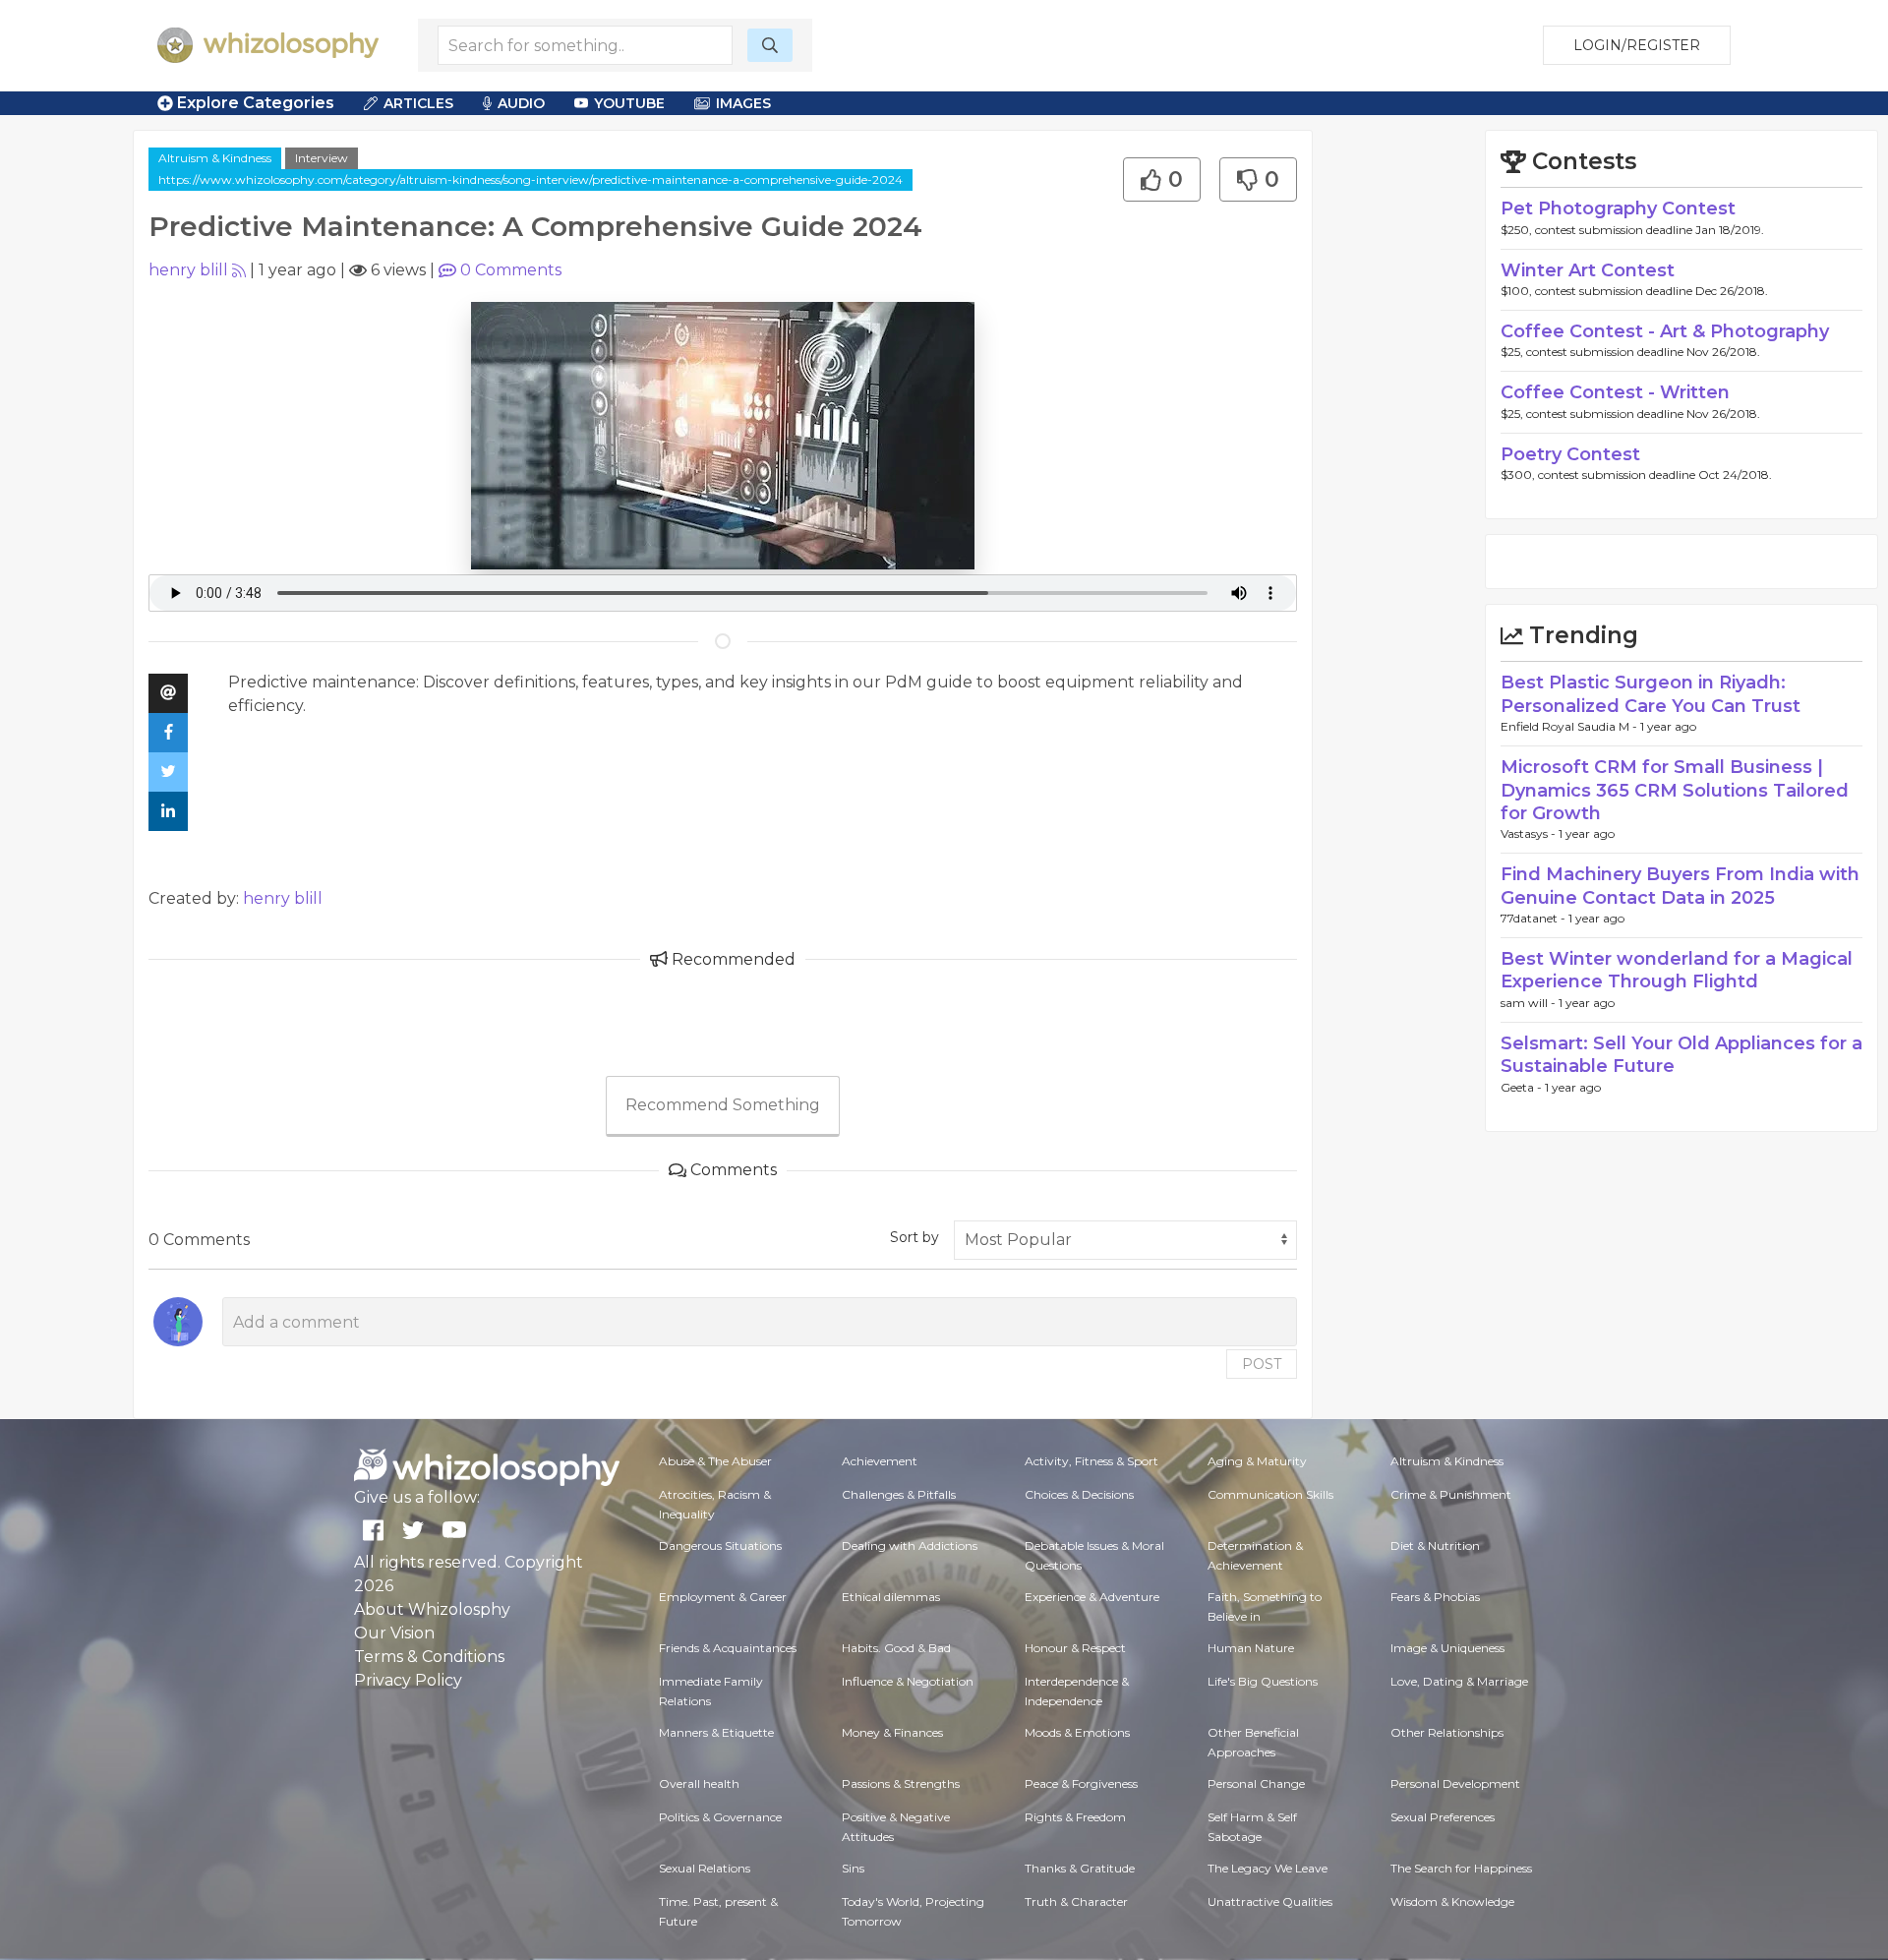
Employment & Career (723, 1597)
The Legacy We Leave (1268, 1868)
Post (1262, 1364)
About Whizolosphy (432, 1609)
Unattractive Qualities (1270, 1901)
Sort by (914, 1237)
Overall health (699, 1783)
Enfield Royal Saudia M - (1570, 726)
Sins (853, 1868)
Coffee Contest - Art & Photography (1665, 331)
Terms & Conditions (429, 1657)
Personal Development (1455, 1783)
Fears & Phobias (1435, 1597)
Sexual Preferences (1443, 1817)
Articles (418, 103)
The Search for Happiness (1461, 1868)
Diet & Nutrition (1435, 1545)
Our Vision (394, 1633)
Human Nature (1251, 1648)
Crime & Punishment (1451, 1494)
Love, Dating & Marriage (1459, 1681)
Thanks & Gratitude (1080, 1868)
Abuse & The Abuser (715, 1461)
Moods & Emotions (1077, 1732)
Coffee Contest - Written (1615, 392)
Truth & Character (1076, 1901)
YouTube (629, 103)
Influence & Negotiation (908, 1681)
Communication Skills (1270, 1494)
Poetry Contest (1570, 454)
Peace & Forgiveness (1081, 1783)
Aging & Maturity (1257, 1461)
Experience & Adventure (1092, 1597)
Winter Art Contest (1588, 270)
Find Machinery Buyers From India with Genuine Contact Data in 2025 (1680, 886)
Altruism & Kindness (215, 158)
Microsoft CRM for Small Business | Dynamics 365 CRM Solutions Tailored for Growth (1675, 790)
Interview (322, 158)
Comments (511, 270)
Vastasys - (1530, 833)
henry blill (188, 270)
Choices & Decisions (1079, 1494)
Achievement (880, 1461)
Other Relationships (1447, 1732)
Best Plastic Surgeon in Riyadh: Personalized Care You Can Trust (1651, 694)
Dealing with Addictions (910, 1545)
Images (743, 103)
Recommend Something (723, 1105)
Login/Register (1637, 45)
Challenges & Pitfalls (899, 1494)
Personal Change (1256, 1783)
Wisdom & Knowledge (1452, 1901)
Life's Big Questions (1263, 1681)
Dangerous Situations (720, 1545)
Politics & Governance (720, 1817)
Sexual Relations (705, 1868)
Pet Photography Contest (1618, 208)
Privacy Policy (408, 1680)
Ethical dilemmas (891, 1597)
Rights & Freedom (1075, 1817)
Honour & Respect (1075, 1648)
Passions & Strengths (901, 1783)
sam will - (1530, 1003)
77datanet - (1534, 918)
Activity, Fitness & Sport (1091, 1461)
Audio (521, 103)
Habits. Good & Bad (896, 1648)
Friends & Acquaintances (728, 1648)
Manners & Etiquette (716, 1732)
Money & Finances (892, 1732)
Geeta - (1523, 1087)
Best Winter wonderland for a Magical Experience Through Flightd (1677, 970)
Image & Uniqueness (1447, 1648)
